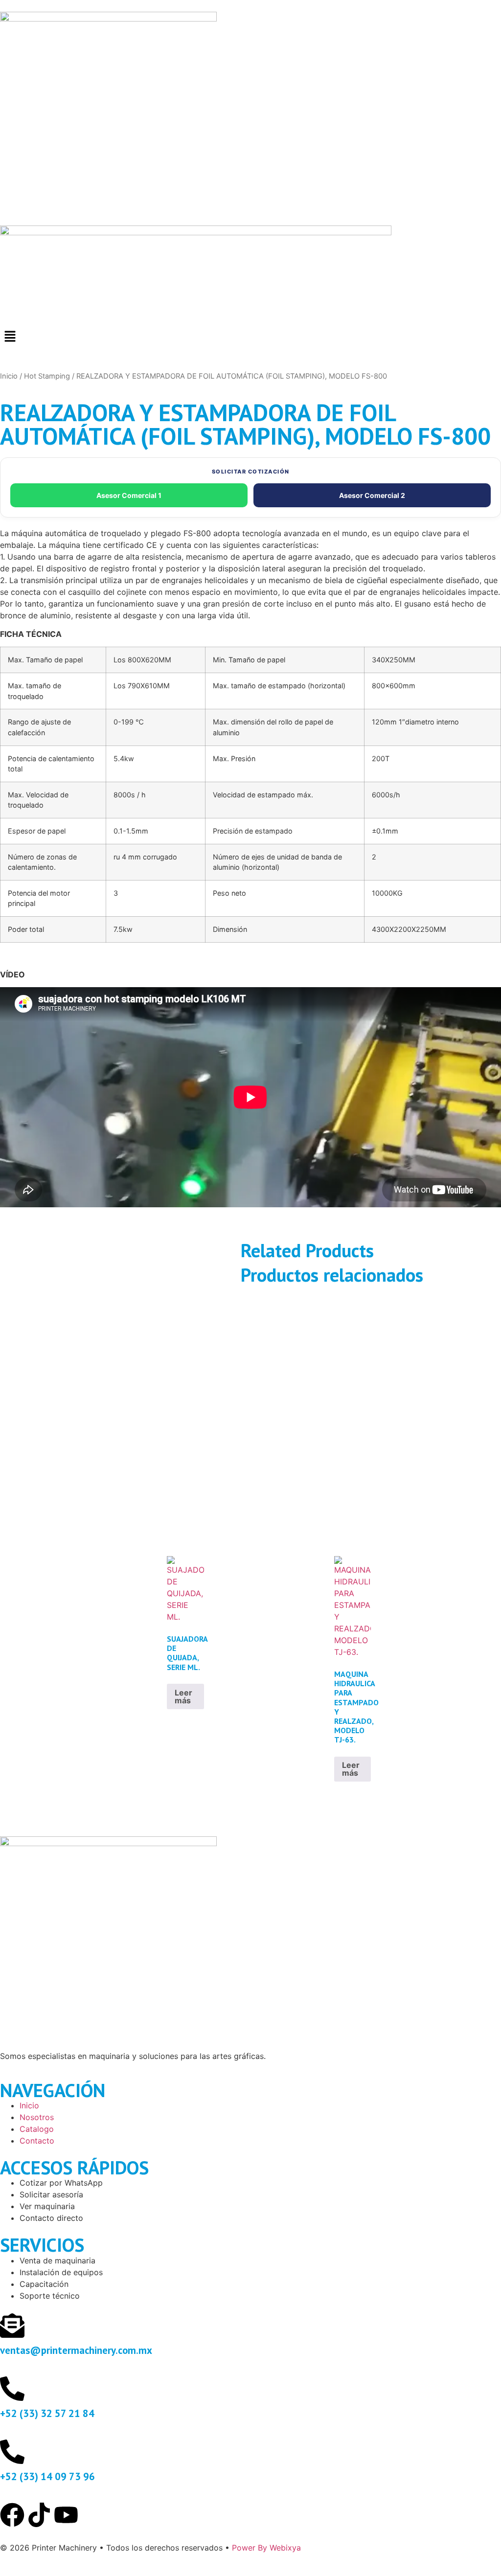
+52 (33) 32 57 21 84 (47, 2413)
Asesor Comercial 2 (372, 495)
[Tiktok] (39, 2515)
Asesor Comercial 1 (129, 495)
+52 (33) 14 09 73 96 (47, 2476)
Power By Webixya (266, 2548)
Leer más (183, 1696)
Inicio (9, 376)
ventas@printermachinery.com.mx (76, 2350)
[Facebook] (12, 2515)
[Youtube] (66, 2515)
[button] (250, 337)
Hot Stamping (47, 376)
